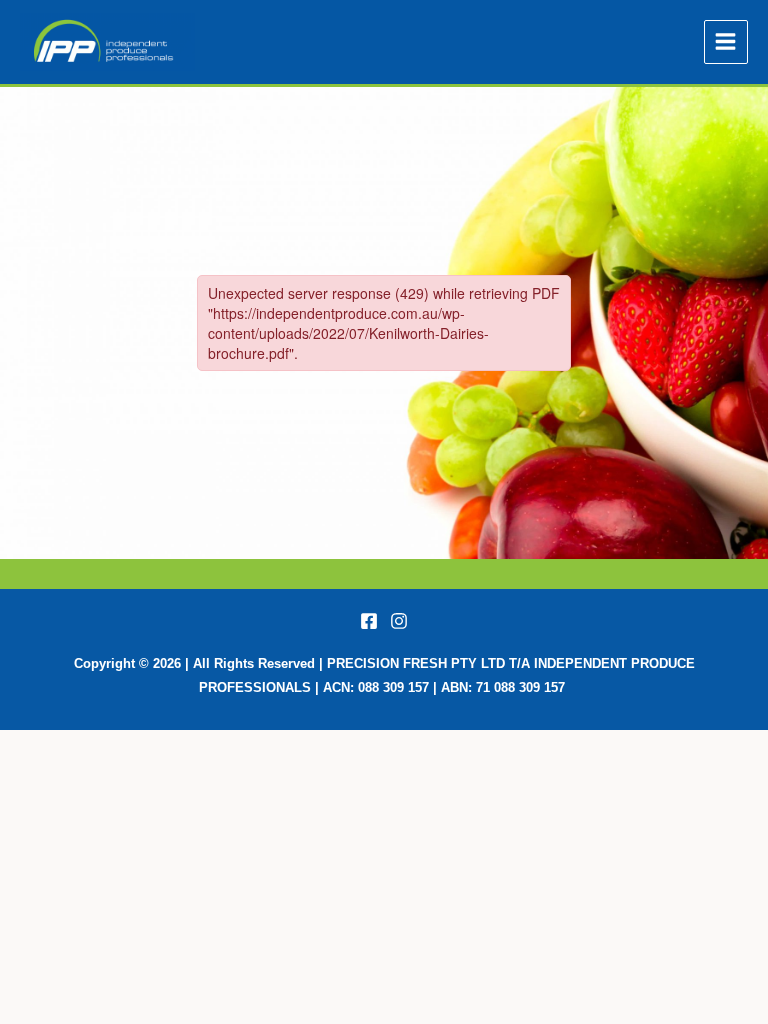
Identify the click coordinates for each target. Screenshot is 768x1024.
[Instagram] (399, 621)
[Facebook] (369, 621)
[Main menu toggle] (726, 42)
